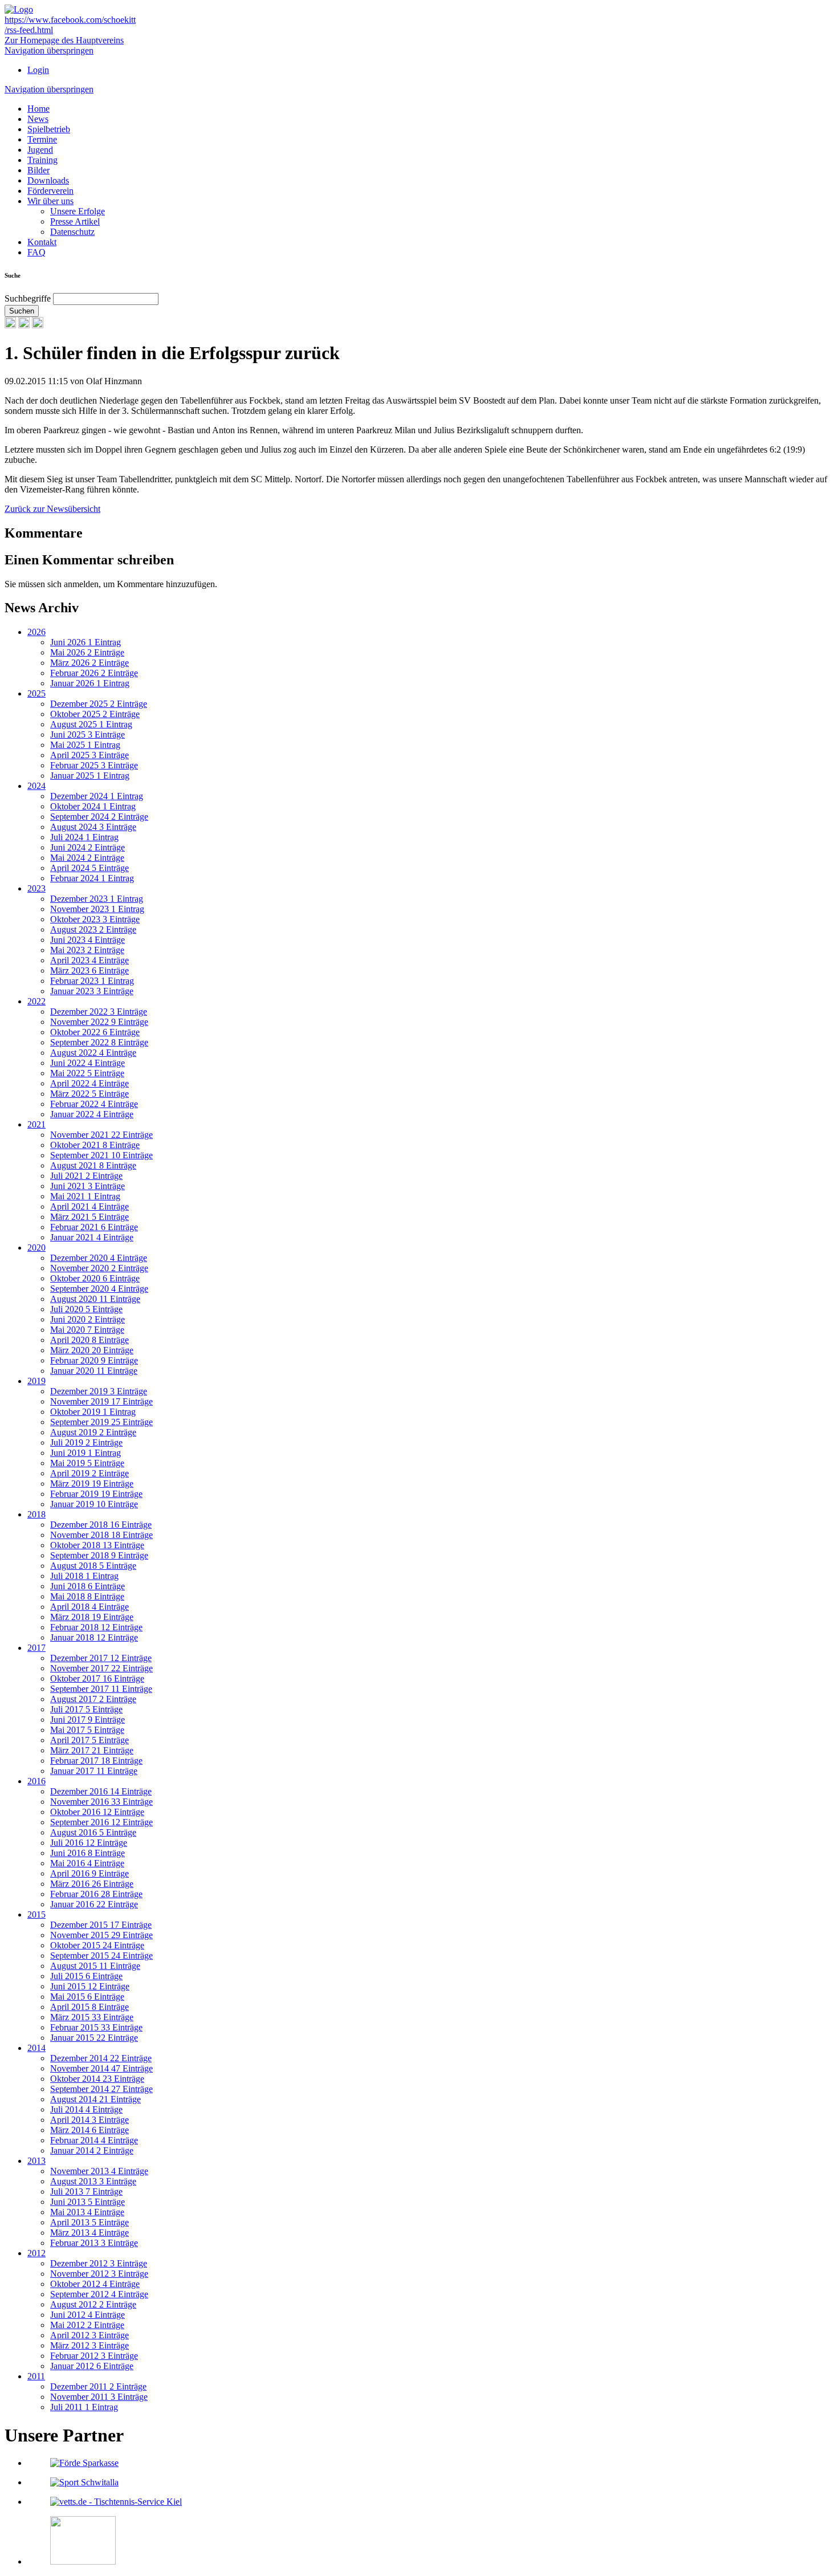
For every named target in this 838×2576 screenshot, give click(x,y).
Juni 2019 (86, 1453)
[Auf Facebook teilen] (24, 325)
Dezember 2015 (101, 1925)
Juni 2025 (88, 734)
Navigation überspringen (49, 50)
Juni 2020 (88, 1319)
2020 (36, 1248)
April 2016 (90, 1873)
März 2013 (90, 2233)
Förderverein (50, 191)
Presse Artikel (75, 221)
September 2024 (99, 817)
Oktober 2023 (95, 919)
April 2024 (90, 868)
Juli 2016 (89, 1843)
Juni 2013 (88, 2202)
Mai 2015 (87, 1997)
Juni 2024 (88, 847)
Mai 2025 (85, 745)
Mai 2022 (87, 1073)
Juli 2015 (86, 1976)
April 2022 (90, 1083)
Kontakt (42, 242)
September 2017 (101, 1689)
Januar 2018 (94, 1637)
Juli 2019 (86, 1442)
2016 (36, 1781)
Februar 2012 (94, 2356)
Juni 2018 (88, 1586)
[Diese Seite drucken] (10, 325)
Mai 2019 (87, 1463)
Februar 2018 (96, 1627)
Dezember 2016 (101, 1791)
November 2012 (99, 2274)
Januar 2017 (94, 1771)
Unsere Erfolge (78, 211)
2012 (36, 2253)
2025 (36, 693)
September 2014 (101, 2089)
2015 (36, 1914)
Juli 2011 (84, 2407)
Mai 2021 (85, 1196)
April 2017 (90, 1740)
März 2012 (90, 2345)
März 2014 (90, 2130)
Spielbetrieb (49, 129)
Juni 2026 (86, 642)
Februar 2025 (94, 765)
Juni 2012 (88, 2315)
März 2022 (90, 1094)
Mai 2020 (87, 1330)
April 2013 (90, 2222)
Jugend (40, 150)
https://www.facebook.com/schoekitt (70, 20)
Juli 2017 (86, 1709)
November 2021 (101, 1135)
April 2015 (90, 2007)
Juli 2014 (86, 2109)
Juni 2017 (88, 1720)
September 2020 (99, 1289)
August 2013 (93, 2181)
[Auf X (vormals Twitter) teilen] (38, 325)
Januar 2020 (94, 1371)
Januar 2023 (92, 991)
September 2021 (101, 1155)
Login (38, 70)
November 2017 (101, 1668)
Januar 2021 (92, 1237)
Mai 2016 (87, 1863)
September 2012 (99, 2294)
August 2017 (93, 1699)
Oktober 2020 (95, 1278)
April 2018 (90, 1607)
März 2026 (90, 663)
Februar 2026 (94, 673)
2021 (36, 1124)
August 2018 (93, 1566)
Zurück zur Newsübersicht (52, 509)
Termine (42, 139)
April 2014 (90, 2120)
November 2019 (101, 1401)
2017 (36, 1648)
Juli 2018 (84, 1576)
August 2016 (93, 1832)
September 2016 (101, 1822)
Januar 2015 (94, 2038)
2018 (36, 1514)
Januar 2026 (90, 683)
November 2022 (99, 1022)
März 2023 (90, 970)
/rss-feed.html (29, 30)
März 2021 (90, 1217)
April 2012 (90, 2335)
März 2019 (92, 1484)
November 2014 (101, 2068)
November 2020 (99, 1268)
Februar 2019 (96, 1494)
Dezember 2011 (98, 2386)
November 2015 (101, 1935)
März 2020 (92, 1350)
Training (42, 160)
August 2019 (93, 1432)
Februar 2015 (96, 2027)
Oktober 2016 (97, 1812)
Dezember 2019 (99, 1391)
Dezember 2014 (101, 2058)
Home (38, 109)
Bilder (38, 170)
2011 (36, 2376)
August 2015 (95, 1966)
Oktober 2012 (95, 2284)
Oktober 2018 (97, 1545)
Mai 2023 (87, 950)
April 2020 (90, 1340)
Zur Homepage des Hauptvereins (64, 40)
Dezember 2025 (99, 704)
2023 (36, 888)
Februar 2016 (96, 1894)
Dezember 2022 (99, 1012)
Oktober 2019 (93, 1412)
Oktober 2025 (95, 714)
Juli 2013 (86, 2192)
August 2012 (93, 2304)
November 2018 (101, 1535)
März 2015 (92, 2017)
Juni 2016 (88, 1853)
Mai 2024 (87, 858)
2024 (36, 786)
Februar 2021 (94, 1227)
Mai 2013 (87, 2212)
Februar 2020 (94, 1360)
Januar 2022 (92, 1114)
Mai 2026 (87, 652)
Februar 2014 (94, 2140)
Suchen (22, 311)
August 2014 (95, 2099)
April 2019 (90, 1473)
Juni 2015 (90, 1986)
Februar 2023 (92, 981)
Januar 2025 (90, 776)
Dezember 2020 (99, 1258)
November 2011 (99, 2397)
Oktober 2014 (97, 2079)
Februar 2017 (96, 1761)
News (38, 119)
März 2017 (92, 1750)
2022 (36, 1001)
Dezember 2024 (97, 796)
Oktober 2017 (97, 1678)
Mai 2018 (87, 1596)
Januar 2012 (92, 2366)
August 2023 (93, 929)
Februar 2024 (92, 878)
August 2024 (93, 827)
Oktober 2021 (95, 1145)
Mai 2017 (87, 1730)
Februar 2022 (94, 1104)
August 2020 (95, 1299)
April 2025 (90, 755)
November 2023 (97, 909)
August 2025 (91, 724)
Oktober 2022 (95, 1032)
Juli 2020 (86, 1309)
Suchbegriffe (28, 298)
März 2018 (92, 1617)
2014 (36, 2048)
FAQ (36, 252)
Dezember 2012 (99, 2263)
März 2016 (92, 1884)
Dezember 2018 (101, 1525)
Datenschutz (72, 232)
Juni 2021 (88, 1186)
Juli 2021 (86, 1176)
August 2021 (93, 1165)
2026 (36, 632)
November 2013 (99, 2171)
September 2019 (101, 1422)
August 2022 (93, 1053)
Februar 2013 (94, 2243)
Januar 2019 (94, 1504)
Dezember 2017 (101, 1658)
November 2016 (101, 1802)
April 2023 (90, 960)
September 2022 (99, 1042)
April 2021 (90, 1206)
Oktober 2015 (97, 1945)
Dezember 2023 (97, 899)
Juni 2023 (88, 940)
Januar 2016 (94, 1904)
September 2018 (99, 1555)
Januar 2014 (92, 2150)
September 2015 (101, 1956)
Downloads (48, 180)
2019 (36, 1381)
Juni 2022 (88, 1063)
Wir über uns (50, 201)
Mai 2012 (87, 2325)
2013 (36, 2161)
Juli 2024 (84, 837)
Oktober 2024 (93, 806)
